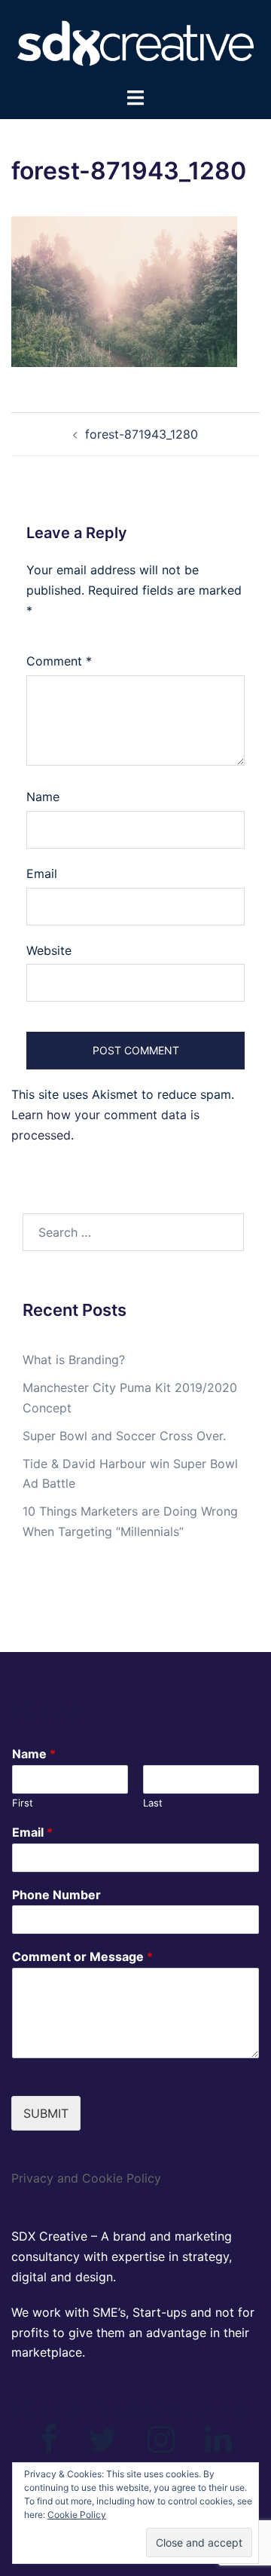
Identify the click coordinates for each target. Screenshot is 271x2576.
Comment (59, 661)
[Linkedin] (218, 2446)
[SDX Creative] (135, 42)
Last (153, 1803)
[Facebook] (49, 2446)
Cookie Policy (77, 2515)
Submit (46, 2113)
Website (49, 950)
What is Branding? (74, 1360)
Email (42, 873)
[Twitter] (103, 2446)
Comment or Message (82, 1956)
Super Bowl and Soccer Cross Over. (124, 1436)
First (23, 1803)
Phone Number (56, 1895)
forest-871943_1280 (142, 434)
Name (43, 797)
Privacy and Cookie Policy (86, 2178)
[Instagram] (161, 2446)
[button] (124, 292)
